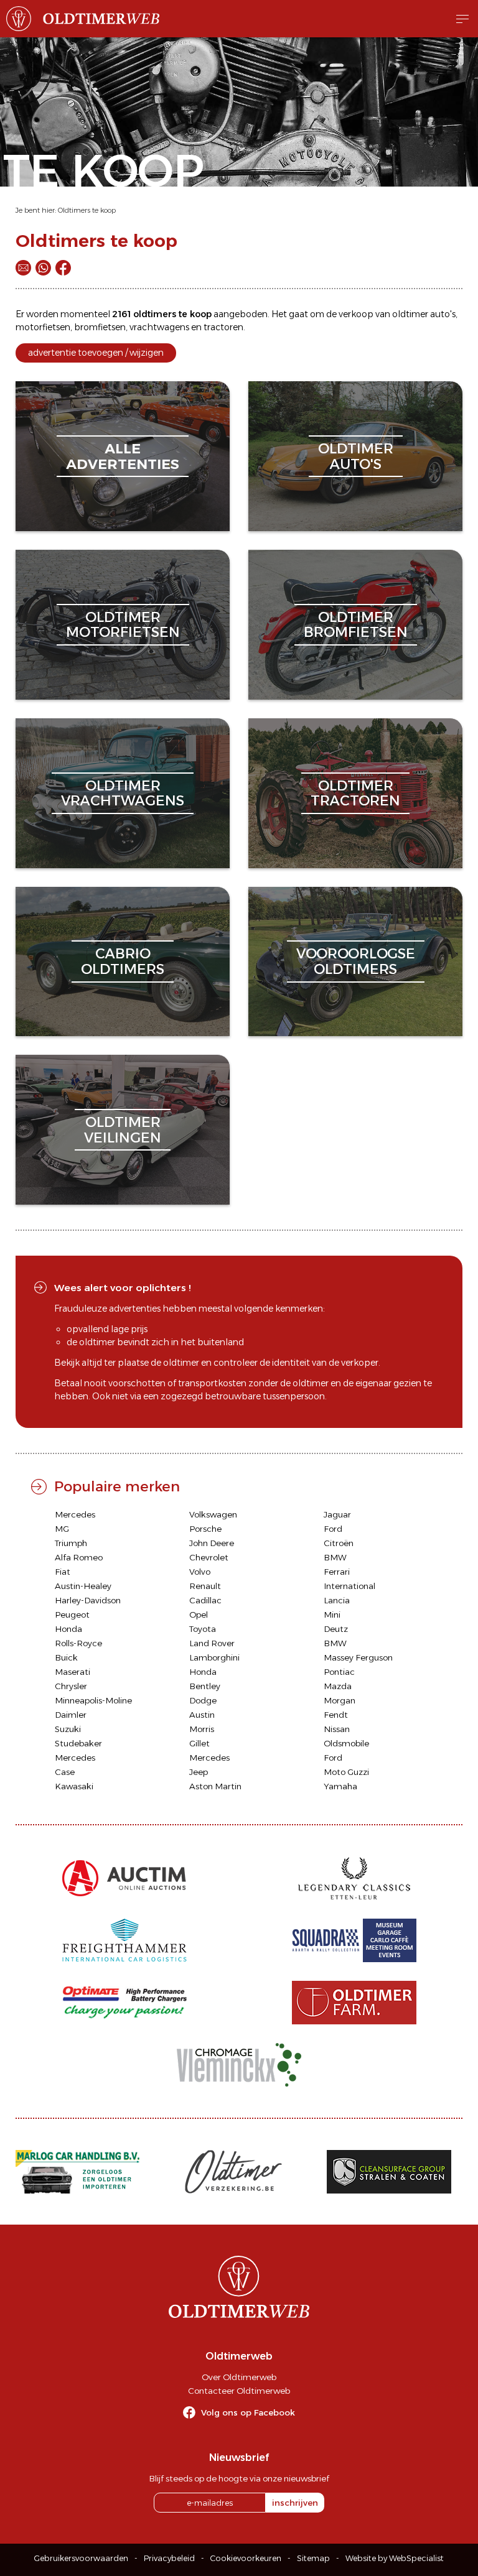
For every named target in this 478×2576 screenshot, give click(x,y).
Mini (332, 1615)
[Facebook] (63, 268)
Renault (205, 1586)
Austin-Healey (83, 1586)
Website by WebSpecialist (395, 2558)
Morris (202, 1729)
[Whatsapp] (43, 268)
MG (62, 1529)
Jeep (199, 1772)
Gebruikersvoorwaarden (81, 2558)
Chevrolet (209, 1557)
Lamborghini (214, 1657)
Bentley (205, 1686)
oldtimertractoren (355, 793)
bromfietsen (100, 327)
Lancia (337, 1600)
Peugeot (72, 1615)
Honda (68, 1629)
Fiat (63, 1572)
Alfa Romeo (79, 1557)
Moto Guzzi (346, 1772)
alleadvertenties (123, 456)
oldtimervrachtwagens (123, 793)
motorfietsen (43, 327)
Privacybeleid (169, 2558)
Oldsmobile (346, 1743)
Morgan (340, 1700)
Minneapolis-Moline (93, 1700)
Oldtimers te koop (87, 210)
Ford (333, 1529)
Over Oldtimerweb (239, 2377)
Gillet (199, 1743)
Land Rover (212, 1643)
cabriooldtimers (123, 961)
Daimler (71, 1715)
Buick (66, 1657)
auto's (443, 314)
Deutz (336, 1629)
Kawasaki (74, 1786)
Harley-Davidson (88, 1600)
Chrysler (71, 1686)
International (349, 1586)
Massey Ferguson (358, 1657)
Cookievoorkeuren (246, 2558)
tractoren (223, 327)
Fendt (336, 1715)
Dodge (203, 1700)
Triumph (71, 1543)
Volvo (200, 1572)
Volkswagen (213, 1514)
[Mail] (23, 268)
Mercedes (75, 1514)
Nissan (337, 1729)
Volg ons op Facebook (248, 2412)
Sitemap (313, 2558)
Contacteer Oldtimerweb (239, 2391)
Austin (202, 1715)
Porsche (205, 1529)
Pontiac (339, 1672)
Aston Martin (215, 1786)
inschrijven (295, 2503)
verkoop (356, 314)
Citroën (339, 1543)
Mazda (338, 1686)
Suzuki (68, 1729)
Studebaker (78, 1743)
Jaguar (337, 1514)
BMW (335, 1557)
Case (65, 1772)
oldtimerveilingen (123, 1130)
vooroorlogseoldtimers (356, 961)
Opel (199, 1615)
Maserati (73, 1672)
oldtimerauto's (356, 456)
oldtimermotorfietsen (123, 625)
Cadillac (205, 1600)
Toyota (203, 1629)
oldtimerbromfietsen (356, 625)
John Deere (212, 1543)
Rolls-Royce (78, 1643)
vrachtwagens (159, 327)
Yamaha (340, 1786)
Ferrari (337, 1572)
